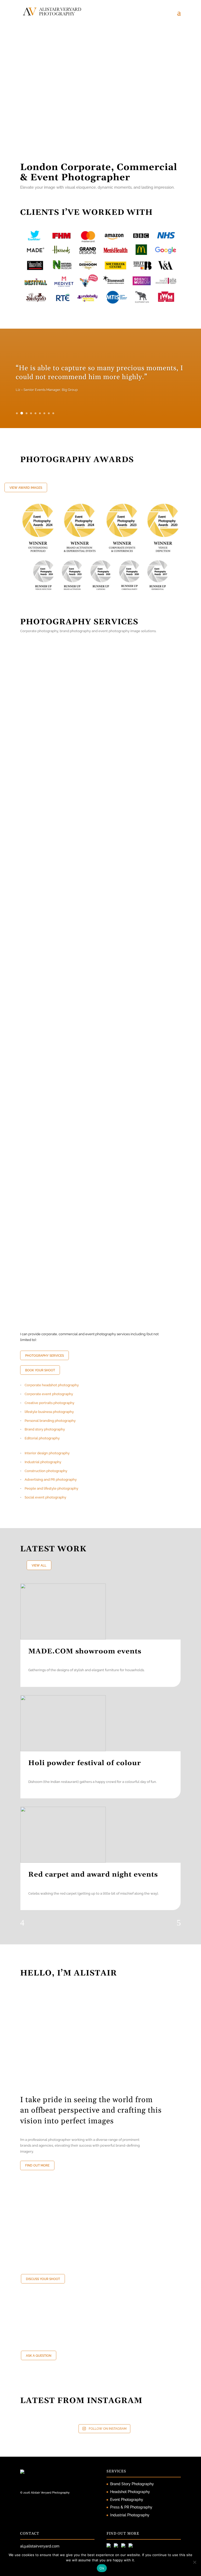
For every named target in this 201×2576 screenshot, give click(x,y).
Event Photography (127, 2500)
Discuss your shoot (43, 2279)
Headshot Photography (130, 2492)
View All (39, 1565)
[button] (59, 140)
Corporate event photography (49, 1394)
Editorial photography (42, 1438)
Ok (102, 2568)
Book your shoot (40, 1370)
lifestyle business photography (49, 1412)
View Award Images (26, 488)
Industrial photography (43, 1462)
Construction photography (46, 1471)
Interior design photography (47, 1453)
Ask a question (39, 2356)
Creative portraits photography (49, 1403)
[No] (194, 2562)
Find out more (37, 2165)
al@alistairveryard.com (40, 2546)
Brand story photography (45, 1429)
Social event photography (45, 1497)
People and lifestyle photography (51, 1488)
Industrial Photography (130, 2515)
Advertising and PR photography (51, 1480)
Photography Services (44, 1356)
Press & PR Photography (131, 2507)
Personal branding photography (50, 1421)
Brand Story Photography (132, 2484)
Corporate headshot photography (52, 1385)
